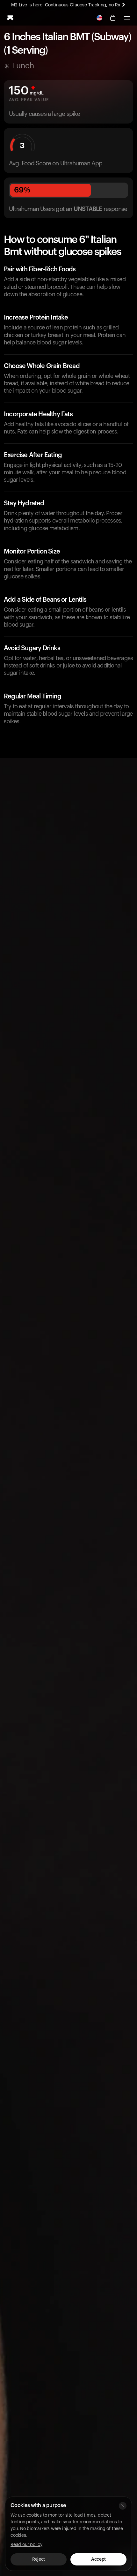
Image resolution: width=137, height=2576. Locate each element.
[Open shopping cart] (113, 18)
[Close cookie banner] (123, 2506)
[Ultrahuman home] (10, 18)
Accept (98, 2559)
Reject (38, 2559)
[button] (127, 18)
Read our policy (26, 2545)
